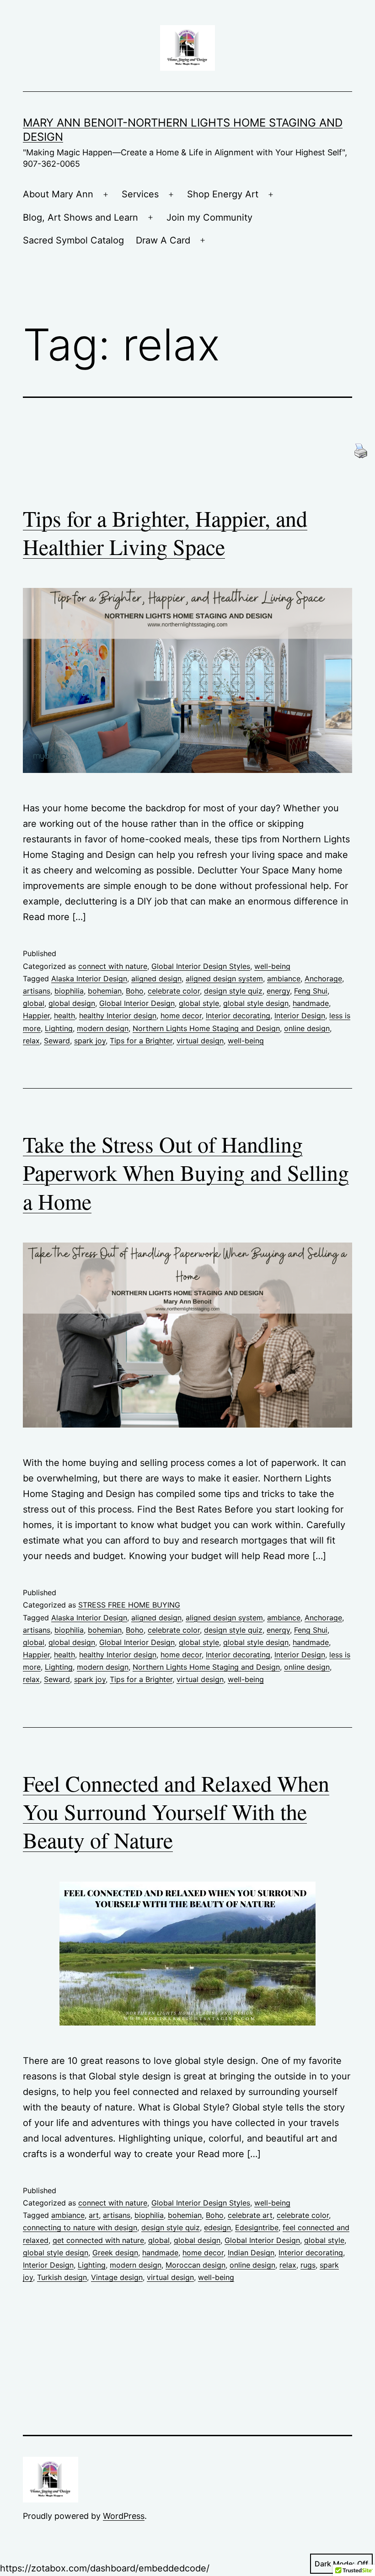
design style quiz (233, 991)
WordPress (124, 2516)
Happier (36, 1016)
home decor (181, 1016)
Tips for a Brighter (141, 1041)
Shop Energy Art (223, 194)
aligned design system (224, 979)
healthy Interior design (118, 1016)
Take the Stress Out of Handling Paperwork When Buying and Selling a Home (186, 1172)
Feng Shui (311, 991)
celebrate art (250, 2215)
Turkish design (62, 2277)
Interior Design (300, 1016)
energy (278, 991)
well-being (272, 966)
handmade (311, 1003)
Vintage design (117, 2277)
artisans (37, 991)
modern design (103, 1028)
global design (72, 1003)
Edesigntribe (257, 2227)
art (94, 2215)
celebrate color (174, 991)
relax (31, 1041)
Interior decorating (238, 1016)
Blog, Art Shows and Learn (80, 217)
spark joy (90, 1041)
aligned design (156, 979)
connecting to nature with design (80, 2227)
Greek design (115, 2253)
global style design (256, 1003)
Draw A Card (163, 240)
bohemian (105, 991)
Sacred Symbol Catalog (73, 240)
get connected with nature (98, 2240)
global (34, 1003)
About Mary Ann (58, 194)
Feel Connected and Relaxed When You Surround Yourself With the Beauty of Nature (176, 1812)
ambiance (284, 979)
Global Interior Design (137, 1003)
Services (140, 194)
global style (199, 1003)
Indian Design (251, 2253)
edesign (217, 2227)
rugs (308, 2265)
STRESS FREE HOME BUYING (129, 1605)
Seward (57, 1041)
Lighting (59, 1028)
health (64, 1016)
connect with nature (113, 966)
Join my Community (209, 217)
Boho (135, 991)
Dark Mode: (335, 2564)
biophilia (69, 991)
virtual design (200, 1041)
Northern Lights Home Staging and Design (206, 1028)
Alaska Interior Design (89, 979)
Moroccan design (196, 2265)
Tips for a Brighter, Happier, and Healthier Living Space (165, 532)
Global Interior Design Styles (201, 966)
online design (307, 1028)
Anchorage (323, 979)
